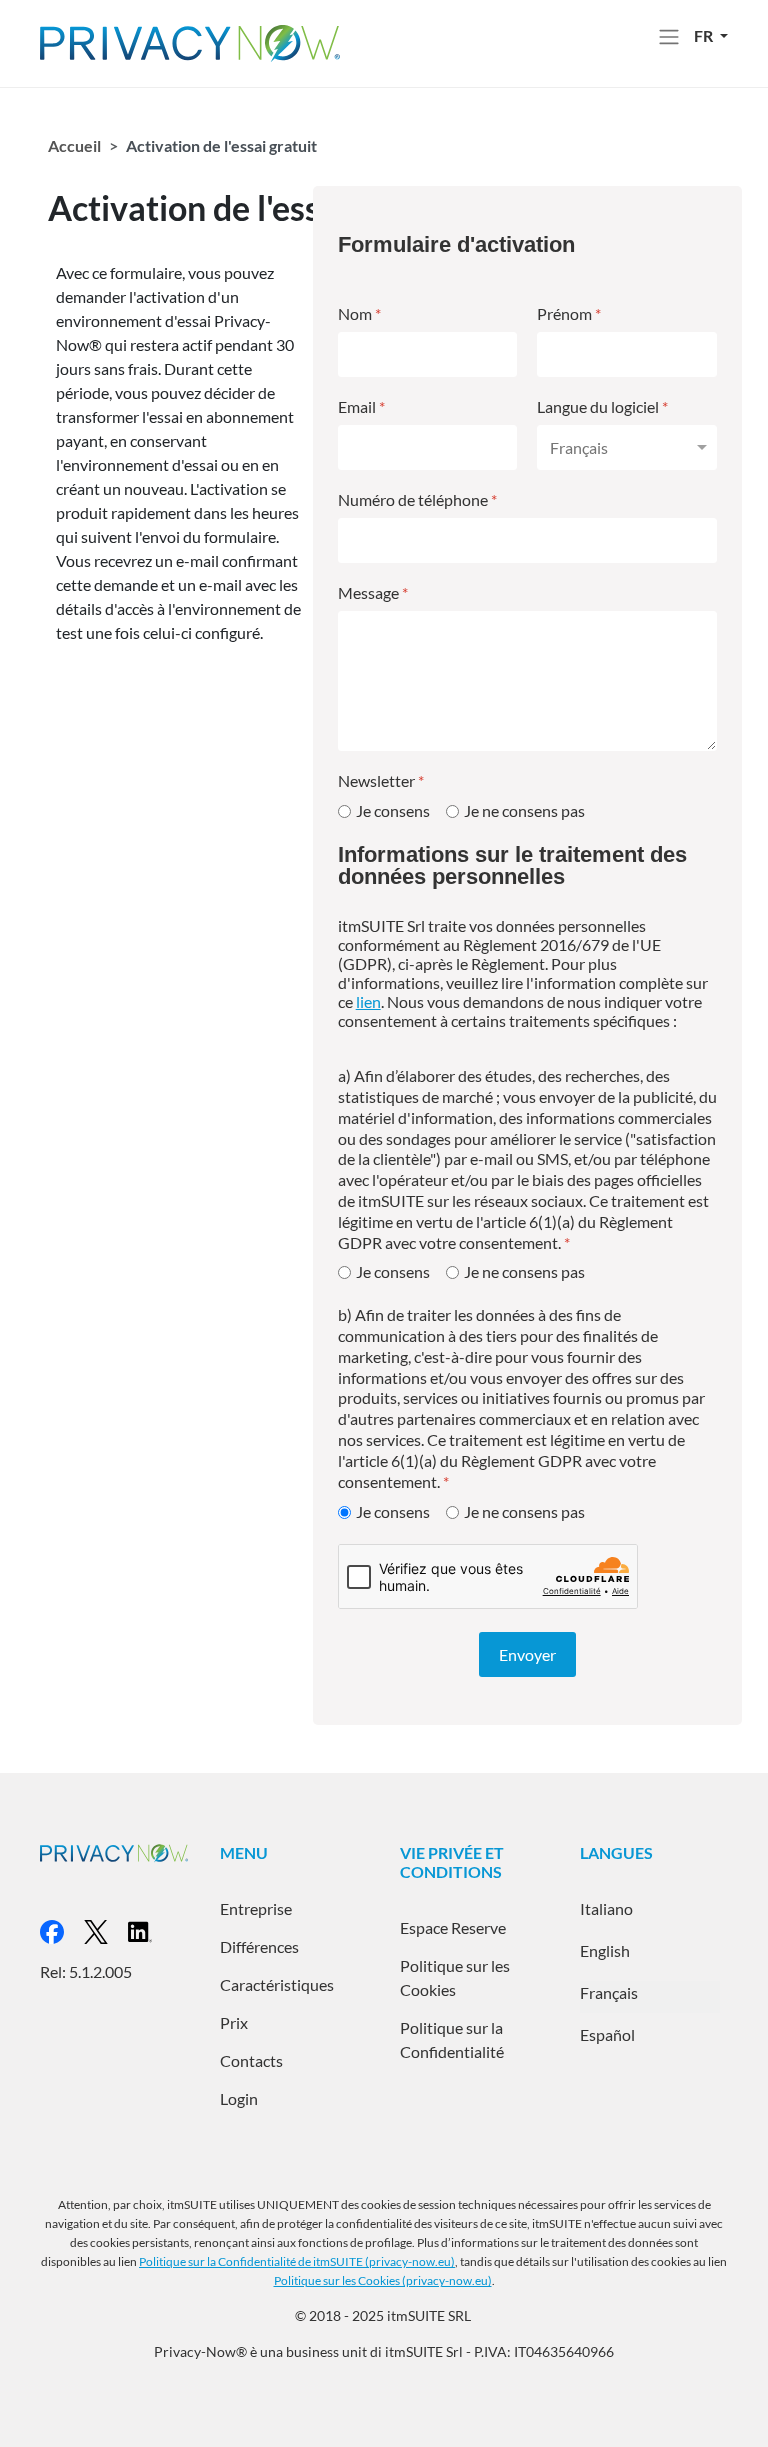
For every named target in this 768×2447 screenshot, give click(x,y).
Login (239, 2098)
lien (368, 1001)
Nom (359, 313)
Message (373, 592)
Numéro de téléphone (417, 499)
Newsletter (381, 780)
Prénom (569, 313)
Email (361, 406)
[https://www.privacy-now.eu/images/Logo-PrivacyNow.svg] (190, 41)
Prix (234, 2022)
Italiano (606, 1908)
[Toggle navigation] (669, 37)
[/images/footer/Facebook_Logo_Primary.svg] (62, 1929)
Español (607, 2034)
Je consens (393, 810)
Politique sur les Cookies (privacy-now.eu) (383, 2280)
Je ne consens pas (524, 810)
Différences (259, 1946)
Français (609, 1992)
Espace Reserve (453, 1927)
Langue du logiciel (602, 406)
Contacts (251, 2060)
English (605, 1950)
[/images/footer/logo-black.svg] (106, 1929)
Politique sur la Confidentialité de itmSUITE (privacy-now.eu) (297, 2261)
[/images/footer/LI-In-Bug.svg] (150, 1929)
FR (705, 35)
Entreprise (256, 1908)
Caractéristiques (277, 1984)
